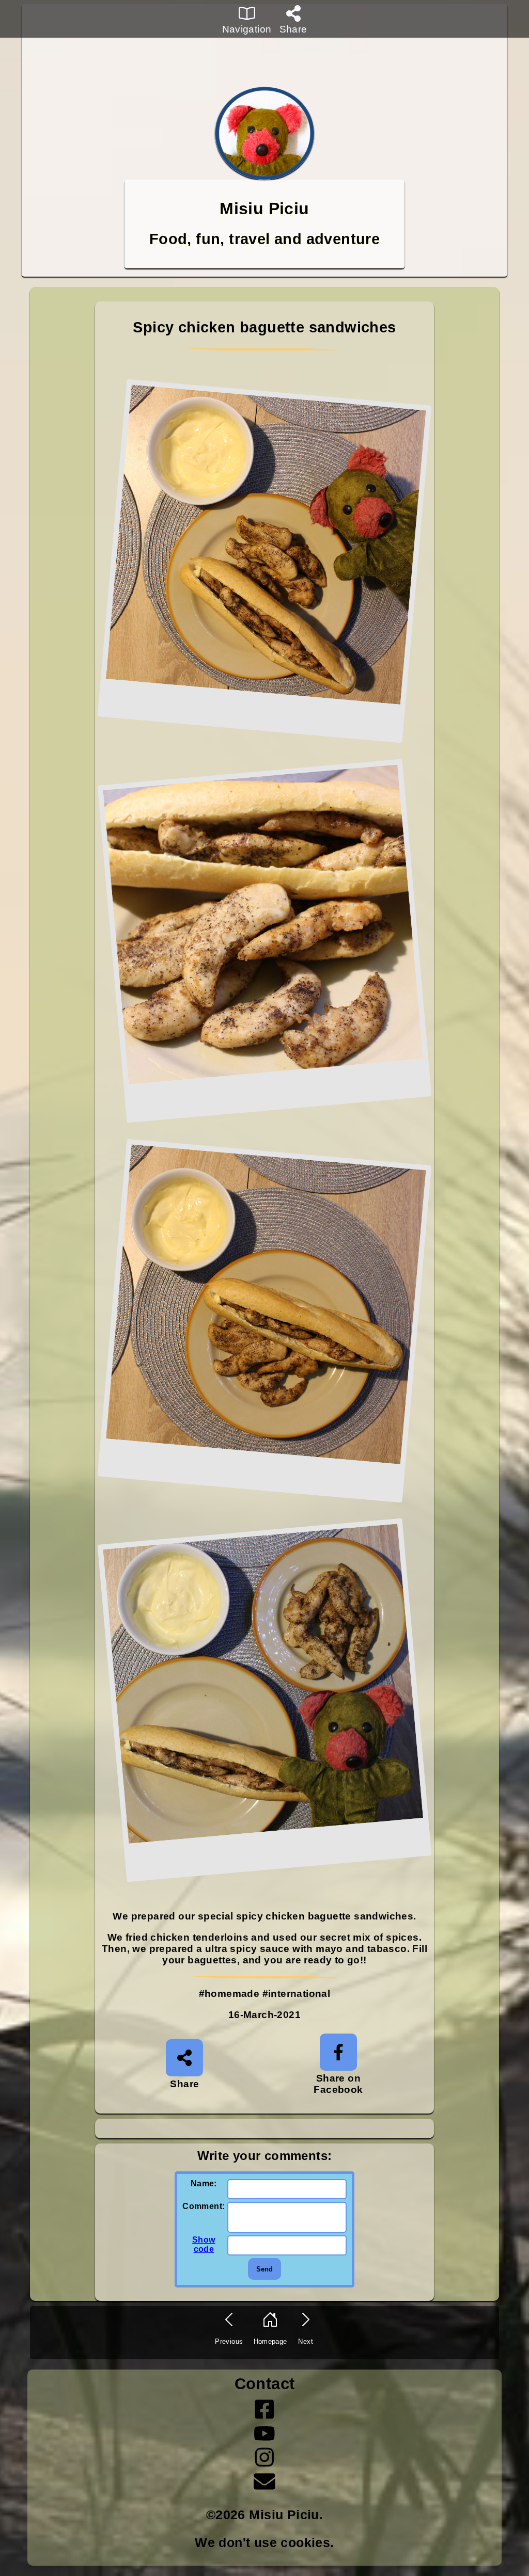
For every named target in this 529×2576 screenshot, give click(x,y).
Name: (204, 2183)
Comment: (204, 2206)
